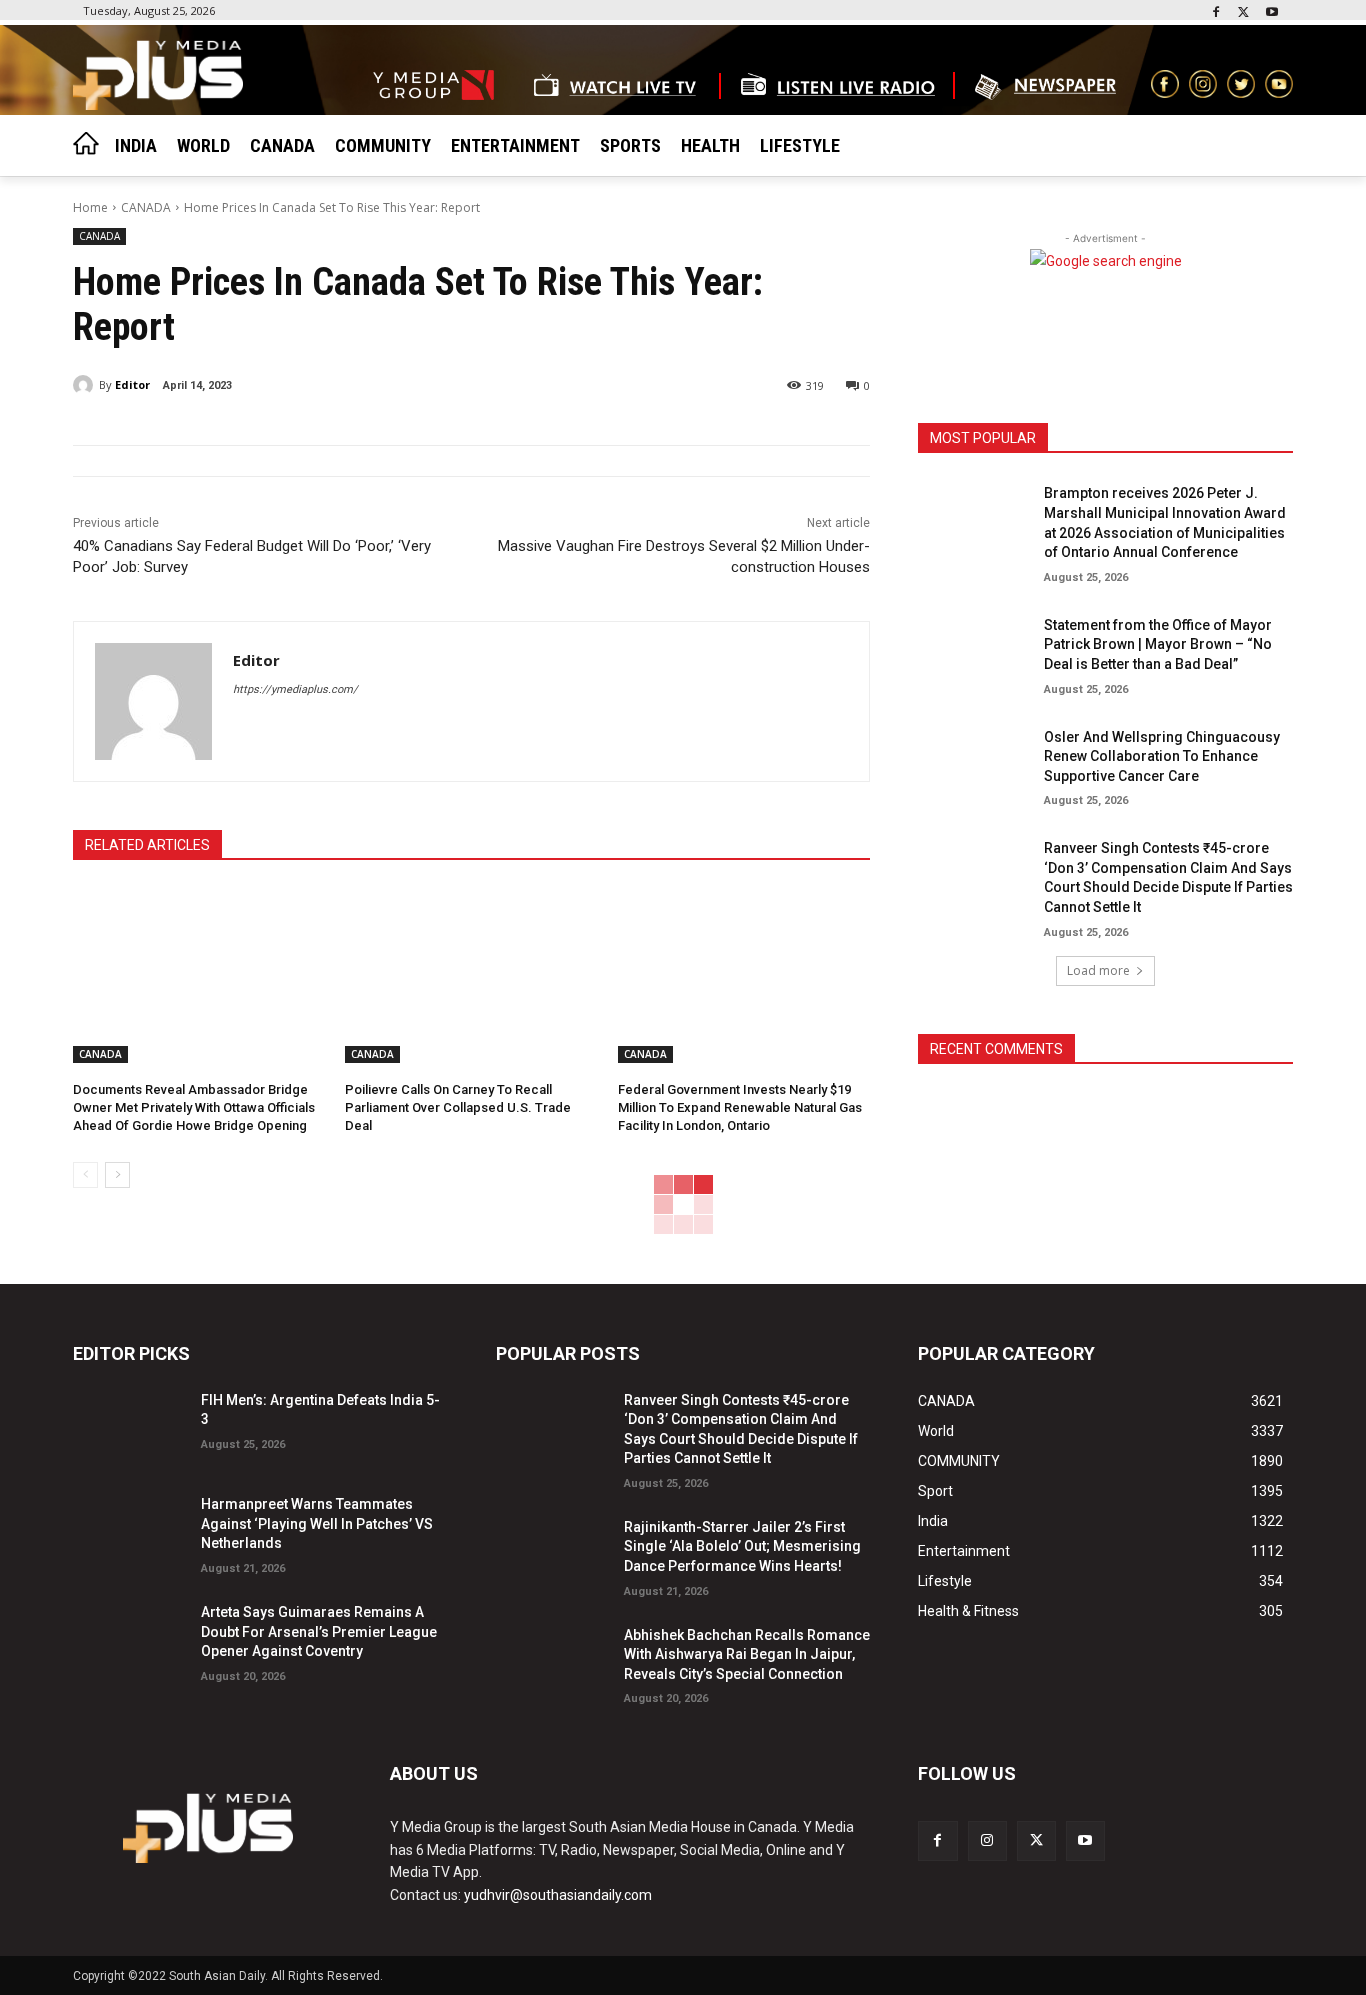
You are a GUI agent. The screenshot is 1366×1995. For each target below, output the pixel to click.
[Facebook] (1216, 13)
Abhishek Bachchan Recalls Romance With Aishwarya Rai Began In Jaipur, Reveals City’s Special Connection (747, 1654)
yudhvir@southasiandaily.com (558, 1895)
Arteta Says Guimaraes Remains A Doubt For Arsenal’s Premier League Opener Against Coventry (319, 1631)
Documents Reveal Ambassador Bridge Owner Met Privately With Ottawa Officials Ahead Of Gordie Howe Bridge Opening (194, 1107)
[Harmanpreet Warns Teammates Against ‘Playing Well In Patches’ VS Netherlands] (129, 1529)
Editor (132, 384)
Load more (1098, 970)
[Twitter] (1243, 13)
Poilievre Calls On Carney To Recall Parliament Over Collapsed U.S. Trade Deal (458, 1107)
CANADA (146, 207)
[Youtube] (1271, 13)
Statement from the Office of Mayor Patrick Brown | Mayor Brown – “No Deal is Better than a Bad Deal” (1158, 644)
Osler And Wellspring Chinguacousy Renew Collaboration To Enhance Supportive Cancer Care (1162, 756)
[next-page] (117, 1175)
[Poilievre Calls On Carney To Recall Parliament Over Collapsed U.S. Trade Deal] (471, 974)
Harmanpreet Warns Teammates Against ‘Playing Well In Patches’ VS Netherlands (317, 1523)
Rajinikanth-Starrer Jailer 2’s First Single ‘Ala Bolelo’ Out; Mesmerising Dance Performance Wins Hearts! (742, 1546)
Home (90, 207)
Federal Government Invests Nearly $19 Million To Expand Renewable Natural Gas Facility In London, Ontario (740, 1107)
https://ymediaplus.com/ (295, 689)
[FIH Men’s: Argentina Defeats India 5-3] (129, 1425)
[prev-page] (85, 1175)
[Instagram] (987, 1840)
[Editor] (86, 385)
